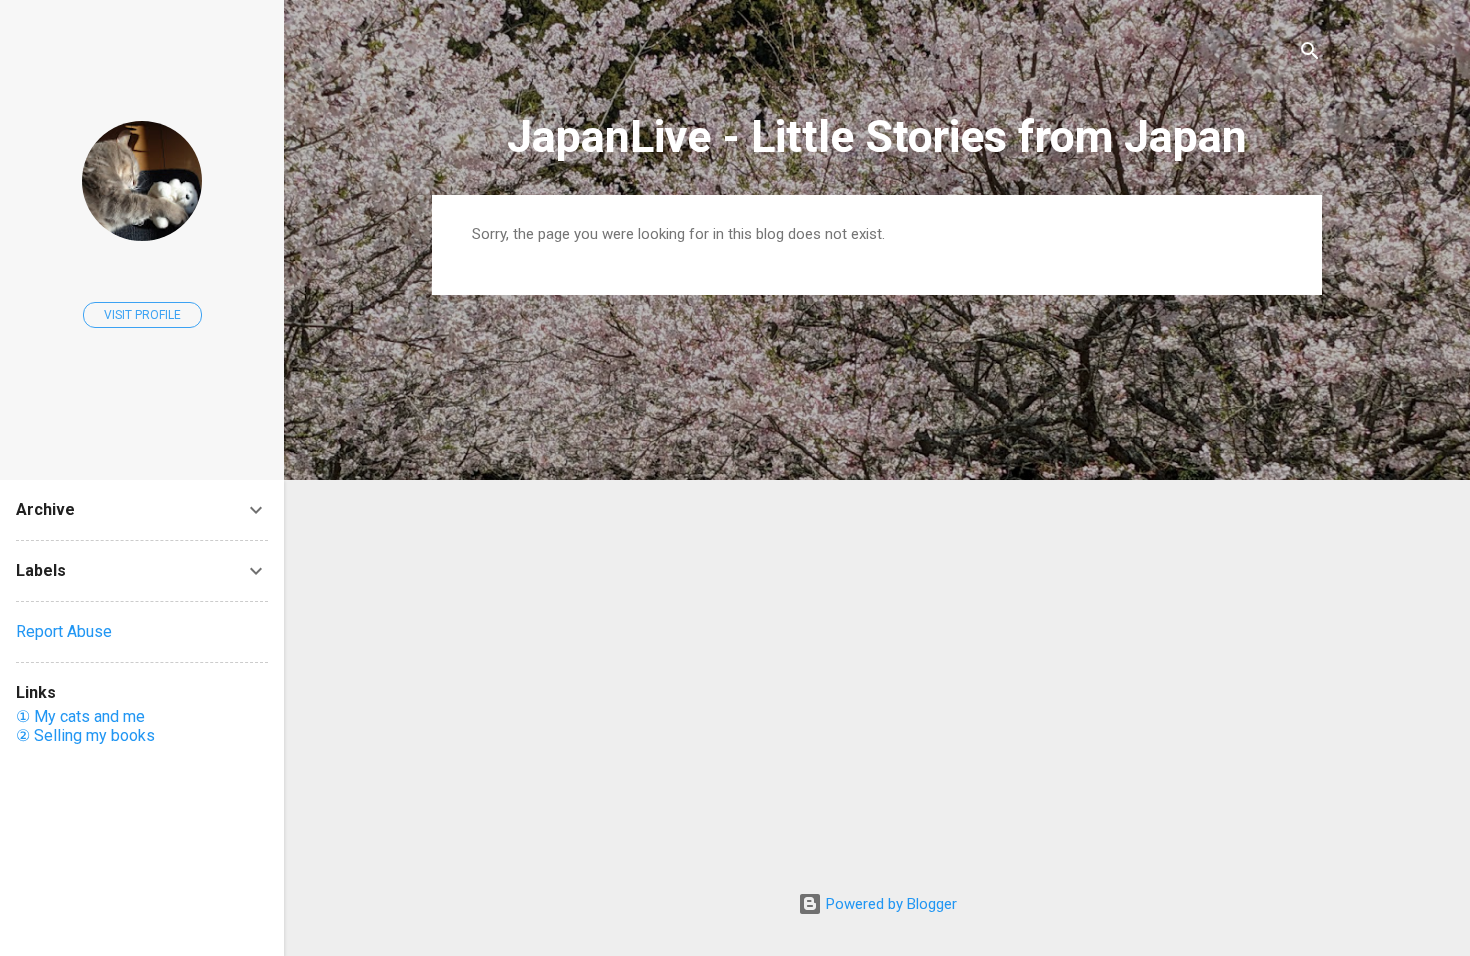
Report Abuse (64, 631)
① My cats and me (80, 716)
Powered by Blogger (889, 904)
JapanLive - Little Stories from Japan (877, 136)
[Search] (1310, 54)
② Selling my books (85, 735)
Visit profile (142, 315)
